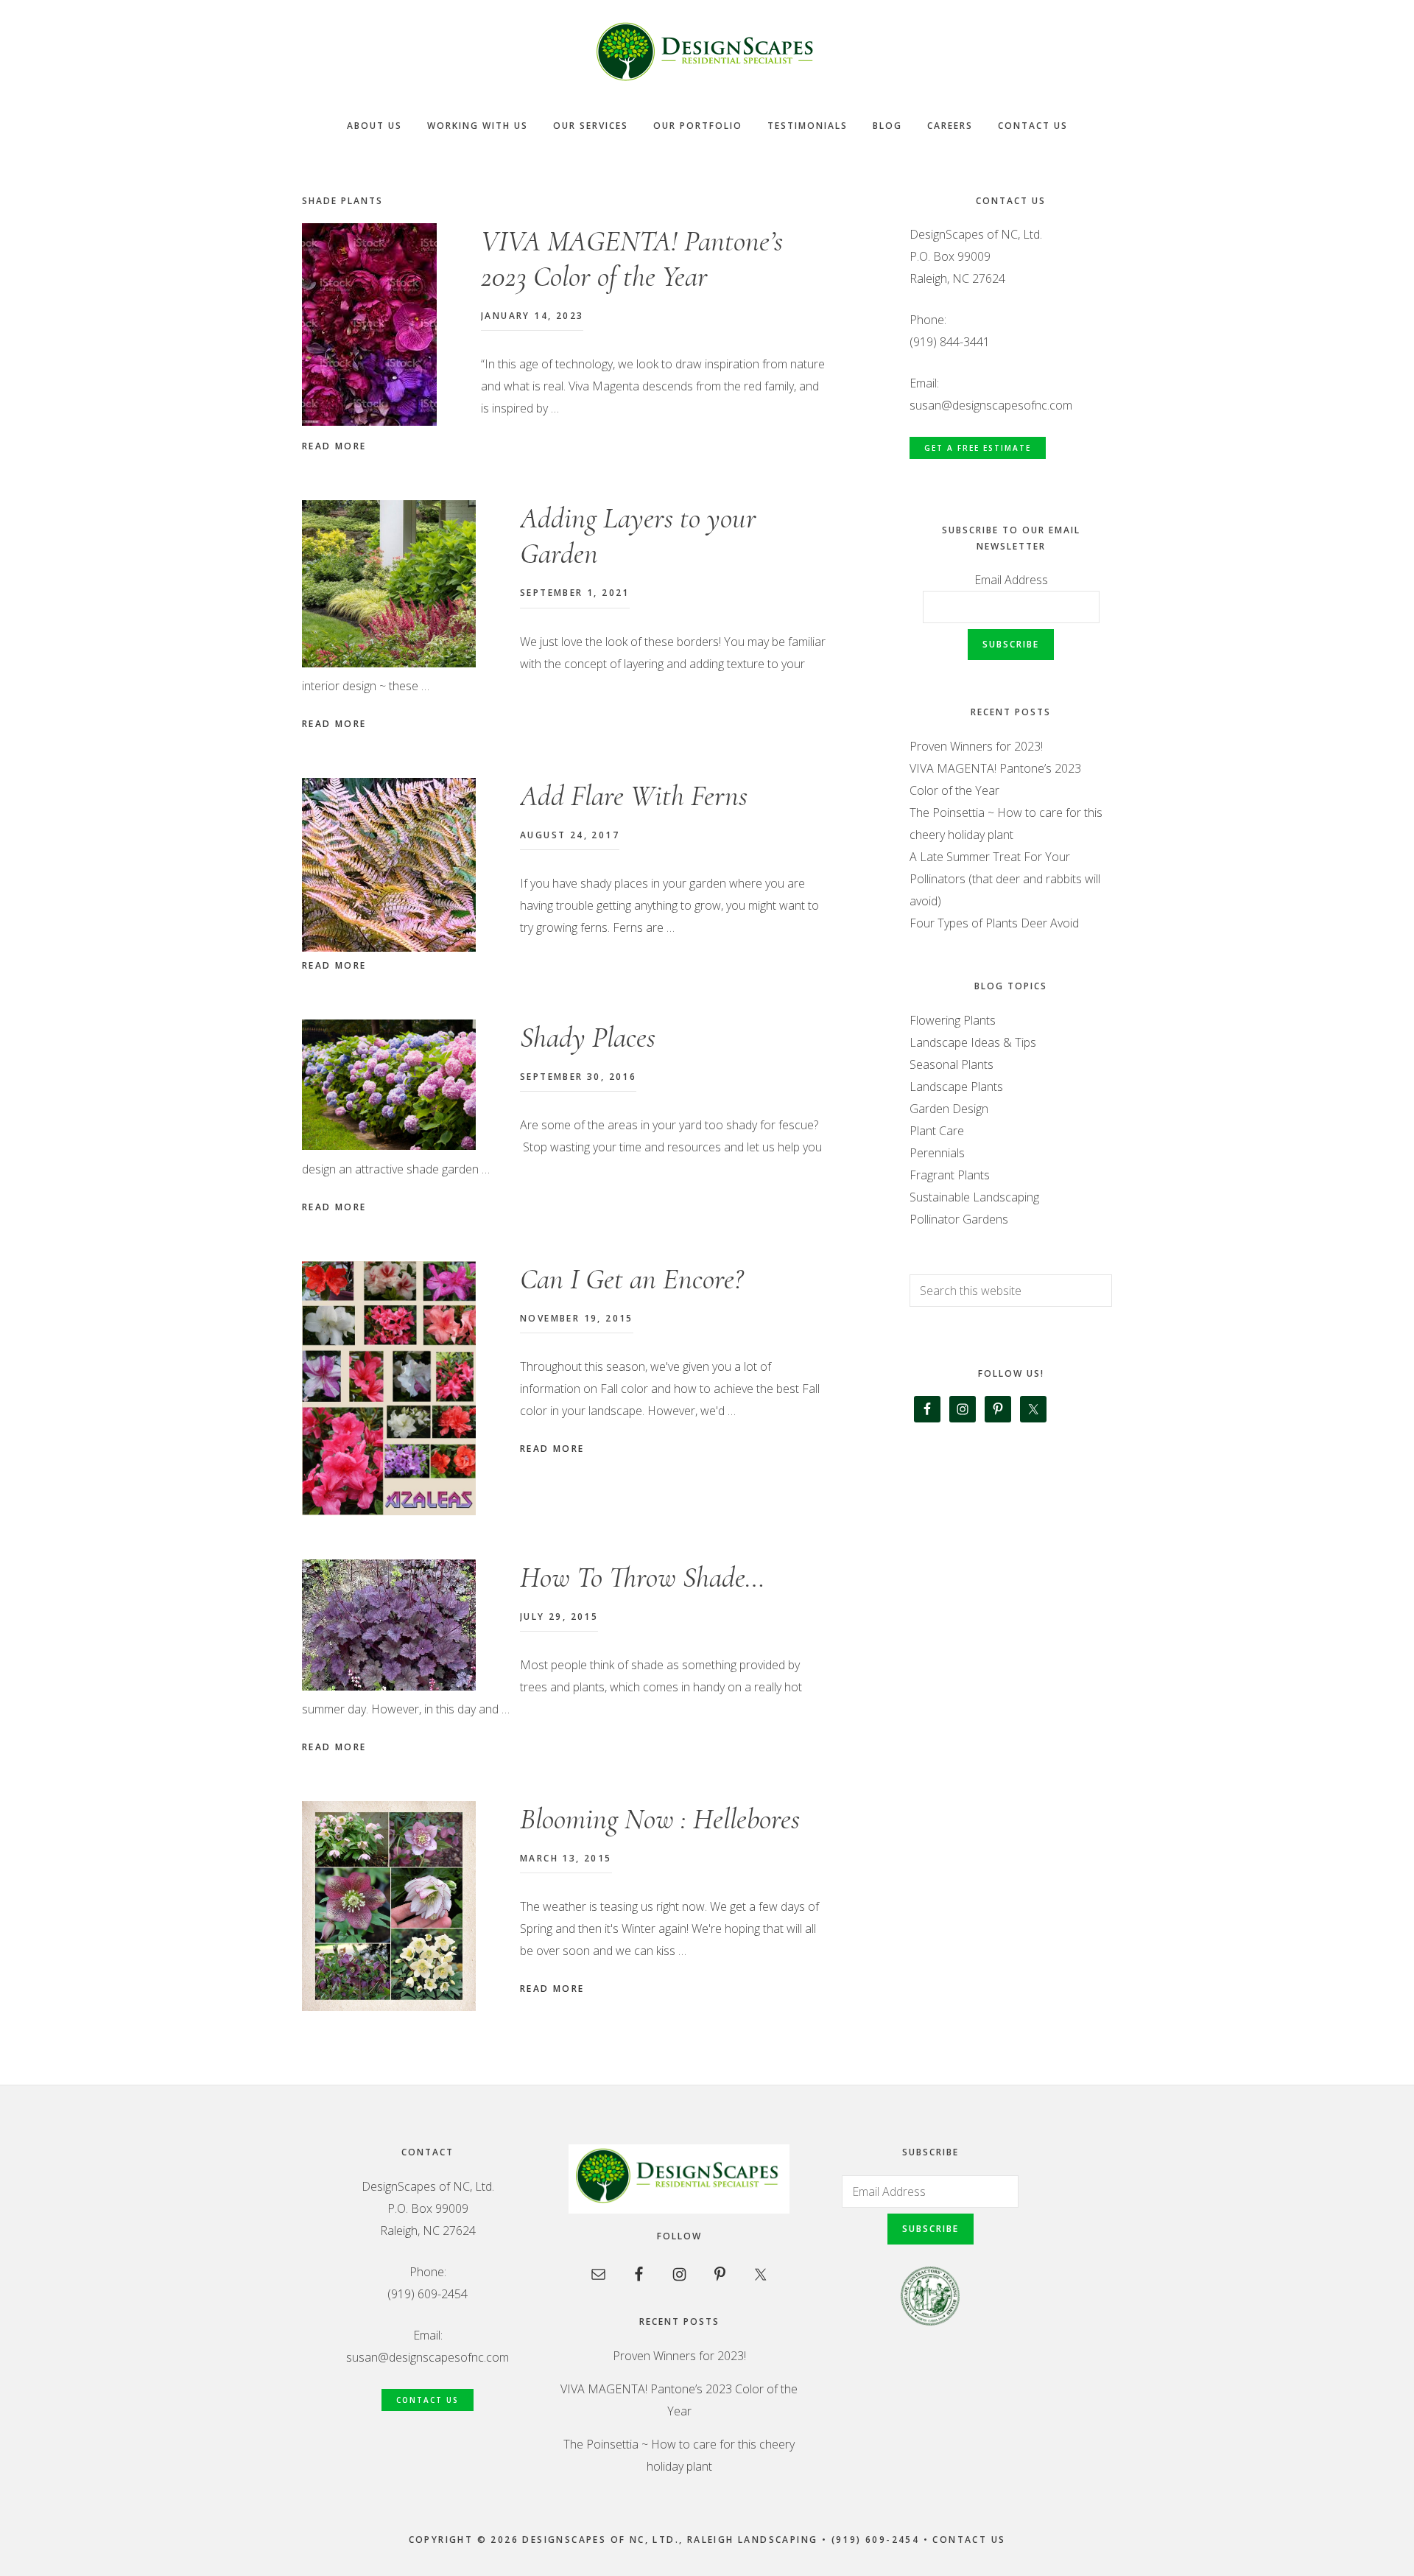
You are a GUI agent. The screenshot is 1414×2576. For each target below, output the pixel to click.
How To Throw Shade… (643, 1577)
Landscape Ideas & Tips (973, 1042)
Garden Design (949, 1109)
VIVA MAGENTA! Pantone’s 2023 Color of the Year (632, 259)
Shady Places (588, 1037)
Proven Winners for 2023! (976, 746)
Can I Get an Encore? (632, 1279)
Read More (334, 446)
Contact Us (428, 2400)
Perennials (937, 1153)
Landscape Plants (956, 1087)
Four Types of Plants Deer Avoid (994, 923)
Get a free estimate (978, 448)
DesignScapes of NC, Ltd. (707, 52)
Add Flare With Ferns (634, 796)
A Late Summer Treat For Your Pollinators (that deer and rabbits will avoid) (1005, 879)
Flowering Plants (953, 1020)
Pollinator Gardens (959, 1219)
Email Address (1011, 580)
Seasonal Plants (952, 1064)
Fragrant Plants (950, 1175)
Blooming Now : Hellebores (660, 1819)
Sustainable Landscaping (974, 1197)
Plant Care (937, 1131)
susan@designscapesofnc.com (991, 405)
